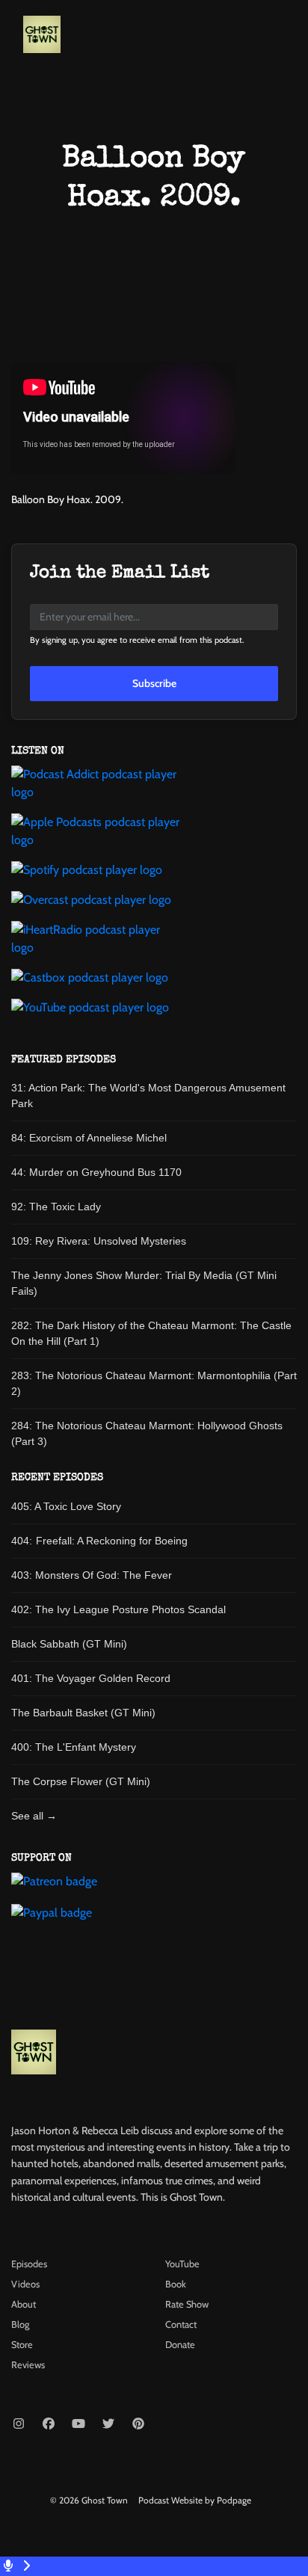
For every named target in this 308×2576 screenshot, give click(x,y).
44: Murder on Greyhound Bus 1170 (96, 1172)
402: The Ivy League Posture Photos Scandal (118, 1609)
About (24, 2304)
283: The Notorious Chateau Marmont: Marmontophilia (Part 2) (154, 1383)
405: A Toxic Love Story (66, 1506)
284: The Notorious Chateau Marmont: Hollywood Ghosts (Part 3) (147, 1433)
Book (176, 2284)
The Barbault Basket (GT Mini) (83, 1713)
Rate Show (187, 2304)
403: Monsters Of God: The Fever (92, 1575)
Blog (20, 2324)
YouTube (182, 2264)
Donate (180, 2345)
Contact (181, 2324)
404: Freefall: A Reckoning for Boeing (99, 1541)
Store (22, 2345)
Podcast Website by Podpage (195, 2500)
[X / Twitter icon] (108, 2424)
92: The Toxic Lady (56, 1207)
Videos (25, 2284)
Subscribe (154, 683)
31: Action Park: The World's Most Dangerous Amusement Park (148, 1096)
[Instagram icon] (19, 2424)
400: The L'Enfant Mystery (74, 1747)
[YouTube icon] (78, 2424)
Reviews (28, 2365)
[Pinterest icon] (138, 2424)
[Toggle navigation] (284, 38)
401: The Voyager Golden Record (91, 1678)
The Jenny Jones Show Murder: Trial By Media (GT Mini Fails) (144, 1283)
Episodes (29, 2264)
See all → (34, 1816)
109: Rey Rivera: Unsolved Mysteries (99, 1241)
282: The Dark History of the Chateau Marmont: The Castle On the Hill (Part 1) (151, 1333)
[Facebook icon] (49, 2424)
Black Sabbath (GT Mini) (69, 1644)
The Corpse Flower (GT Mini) (81, 1781)
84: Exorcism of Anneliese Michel (89, 1138)
